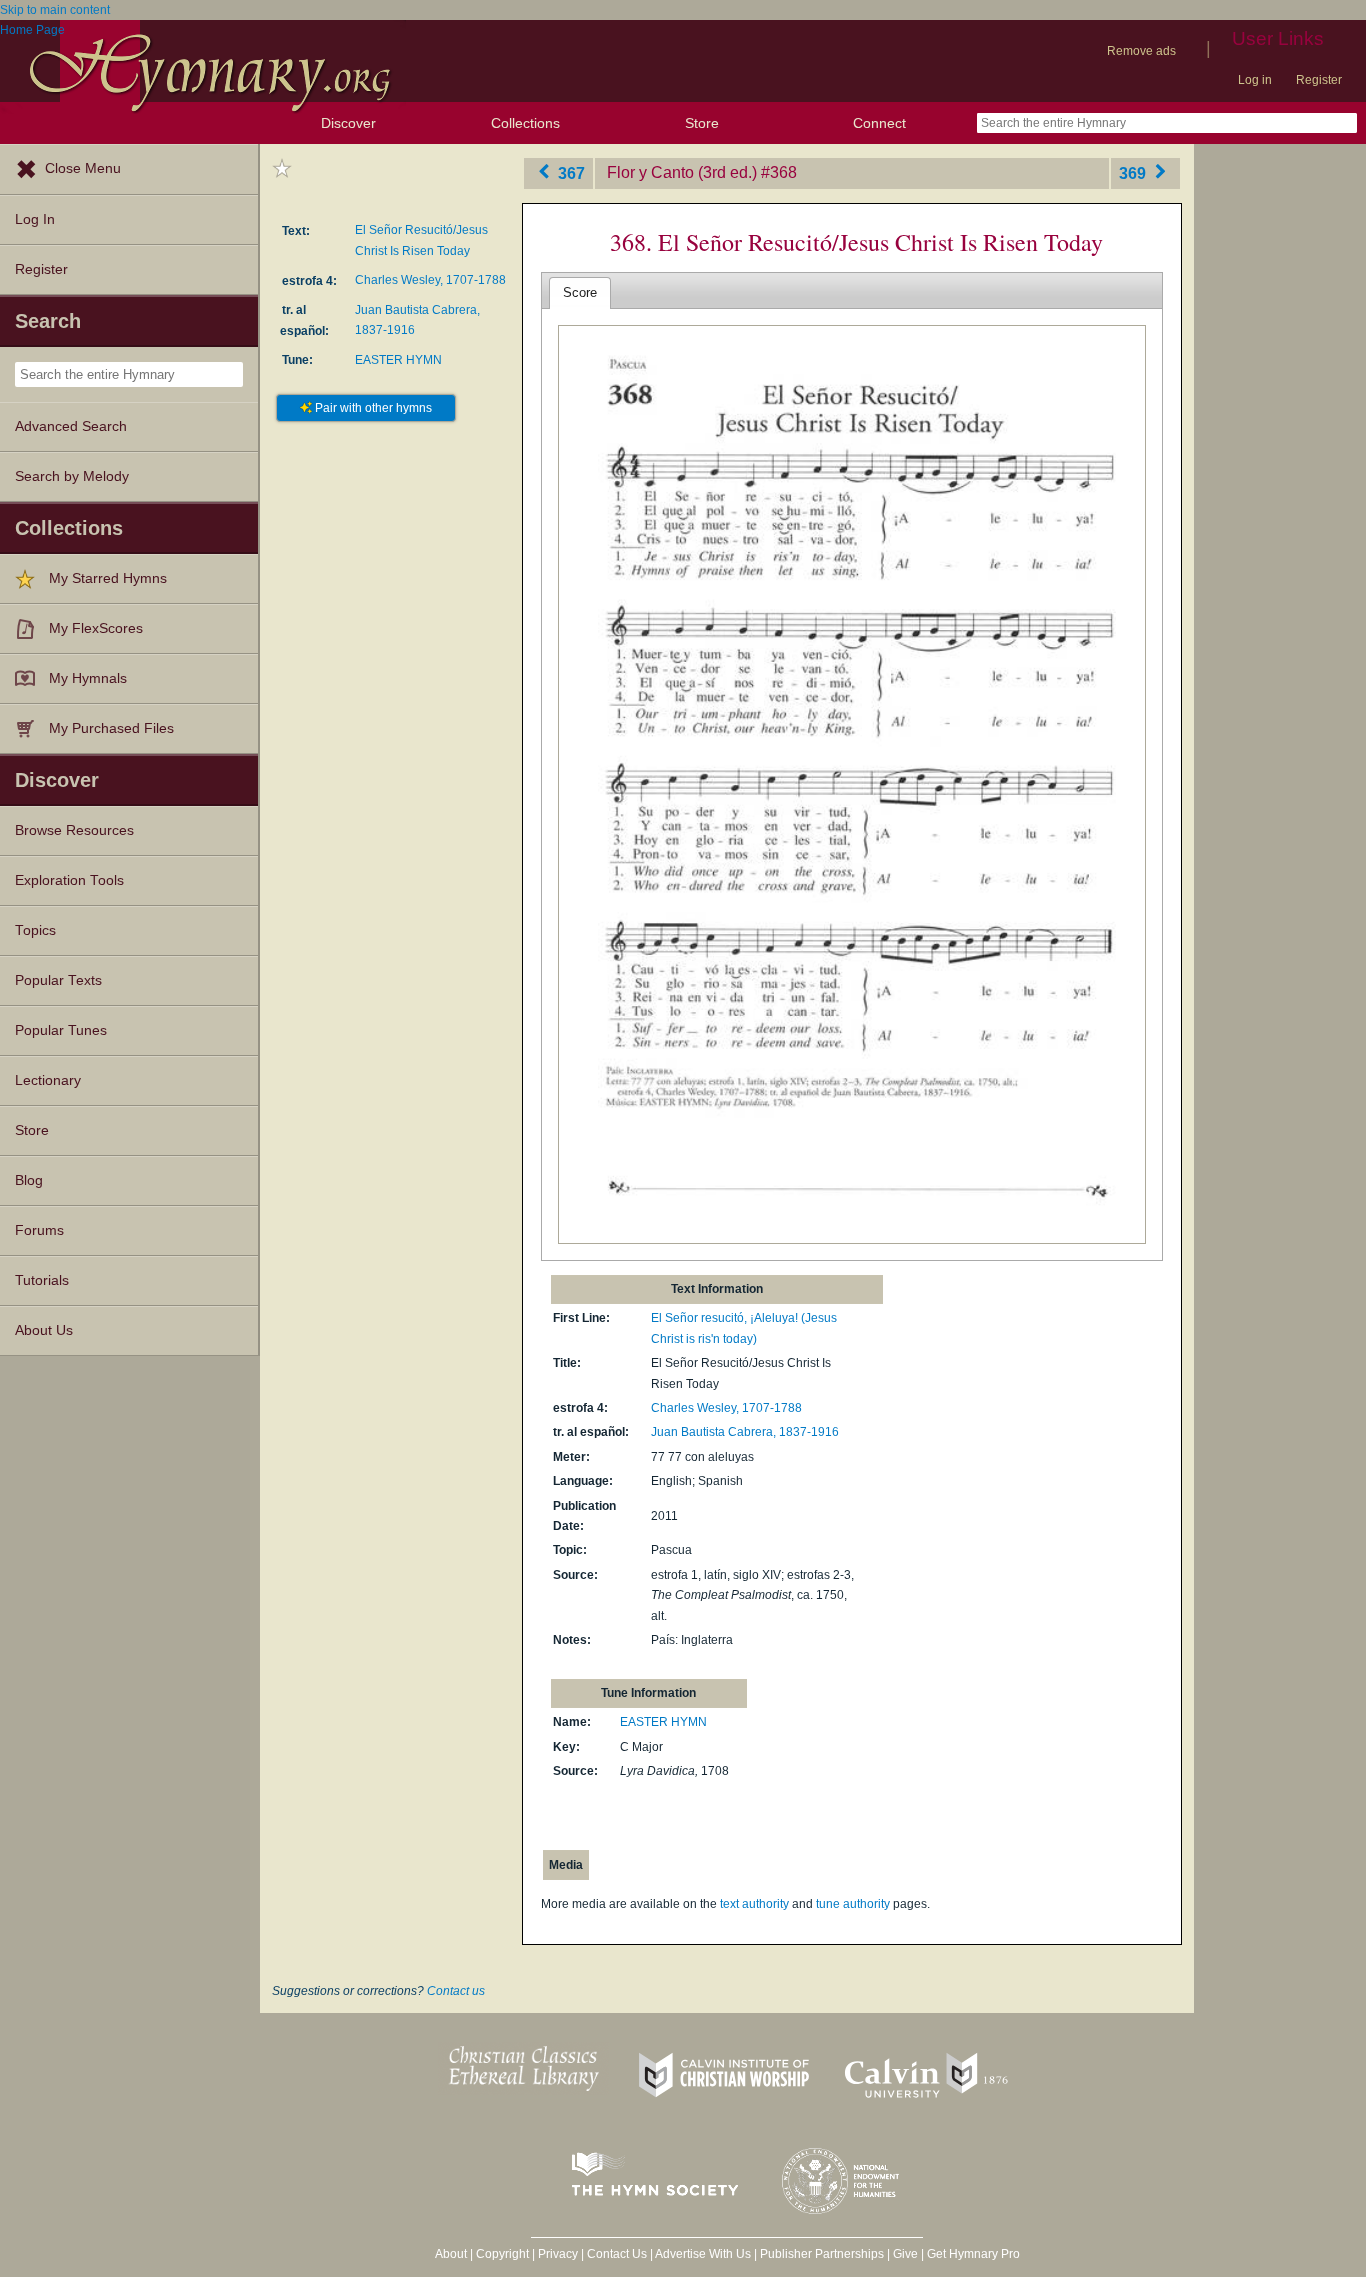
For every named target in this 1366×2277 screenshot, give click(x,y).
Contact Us (617, 2254)
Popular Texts (58, 980)
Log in (1255, 80)
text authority (754, 1904)
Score (580, 292)
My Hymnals (88, 678)
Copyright (502, 2254)
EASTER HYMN (398, 360)
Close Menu (83, 168)
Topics (35, 930)
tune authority (853, 1904)
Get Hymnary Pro (973, 2254)
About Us (44, 1330)
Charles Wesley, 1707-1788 (430, 280)
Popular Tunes (61, 1030)
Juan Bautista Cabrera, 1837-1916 (745, 1432)
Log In (35, 219)
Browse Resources (74, 830)
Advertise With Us (703, 2254)
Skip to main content (55, 10)
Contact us (456, 1991)
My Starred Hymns (108, 578)
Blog (29, 1180)
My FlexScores (96, 628)
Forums (39, 1230)
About (451, 2254)
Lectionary (48, 1080)
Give (905, 2254)
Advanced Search (71, 426)
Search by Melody (72, 476)
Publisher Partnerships (822, 2254)
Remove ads (1141, 51)
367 (569, 172)
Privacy (558, 2254)
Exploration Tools (69, 880)
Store (702, 123)
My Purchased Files (111, 728)
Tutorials (42, 1280)
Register (1319, 80)
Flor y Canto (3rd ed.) (682, 172)
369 (1134, 172)
